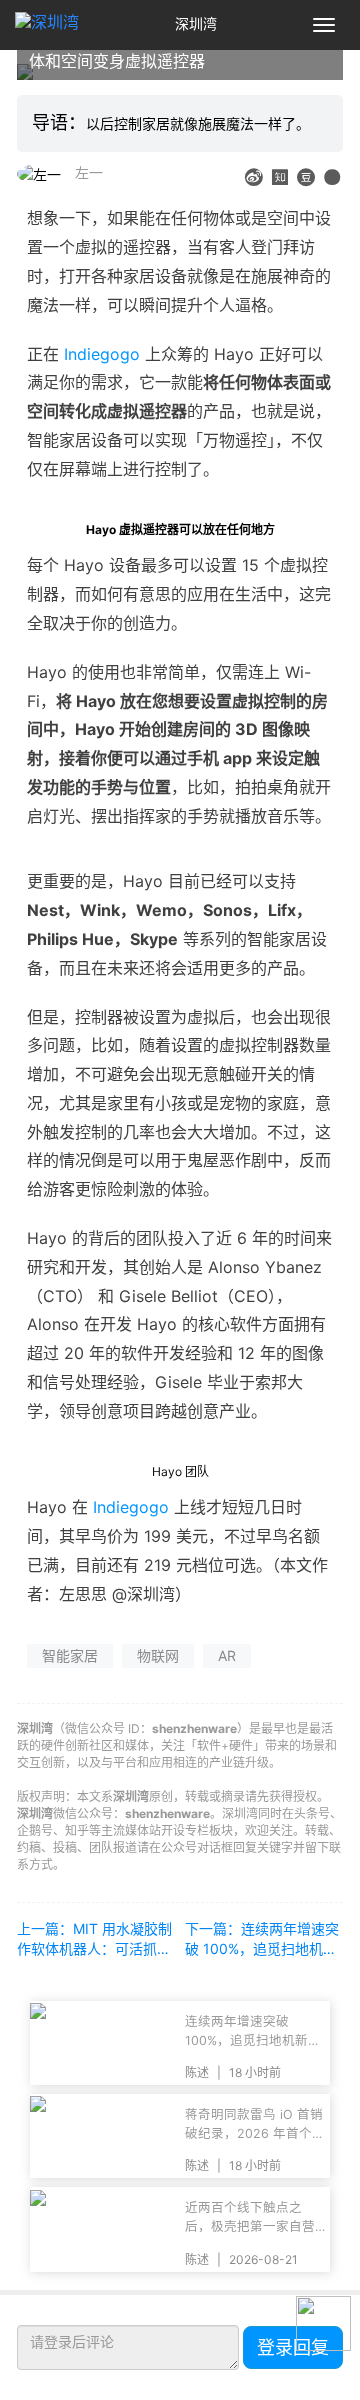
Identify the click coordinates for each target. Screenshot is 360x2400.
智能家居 (70, 1655)
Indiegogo (102, 354)
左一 (89, 172)
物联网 (158, 1655)
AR (227, 1655)
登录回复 (293, 2347)
